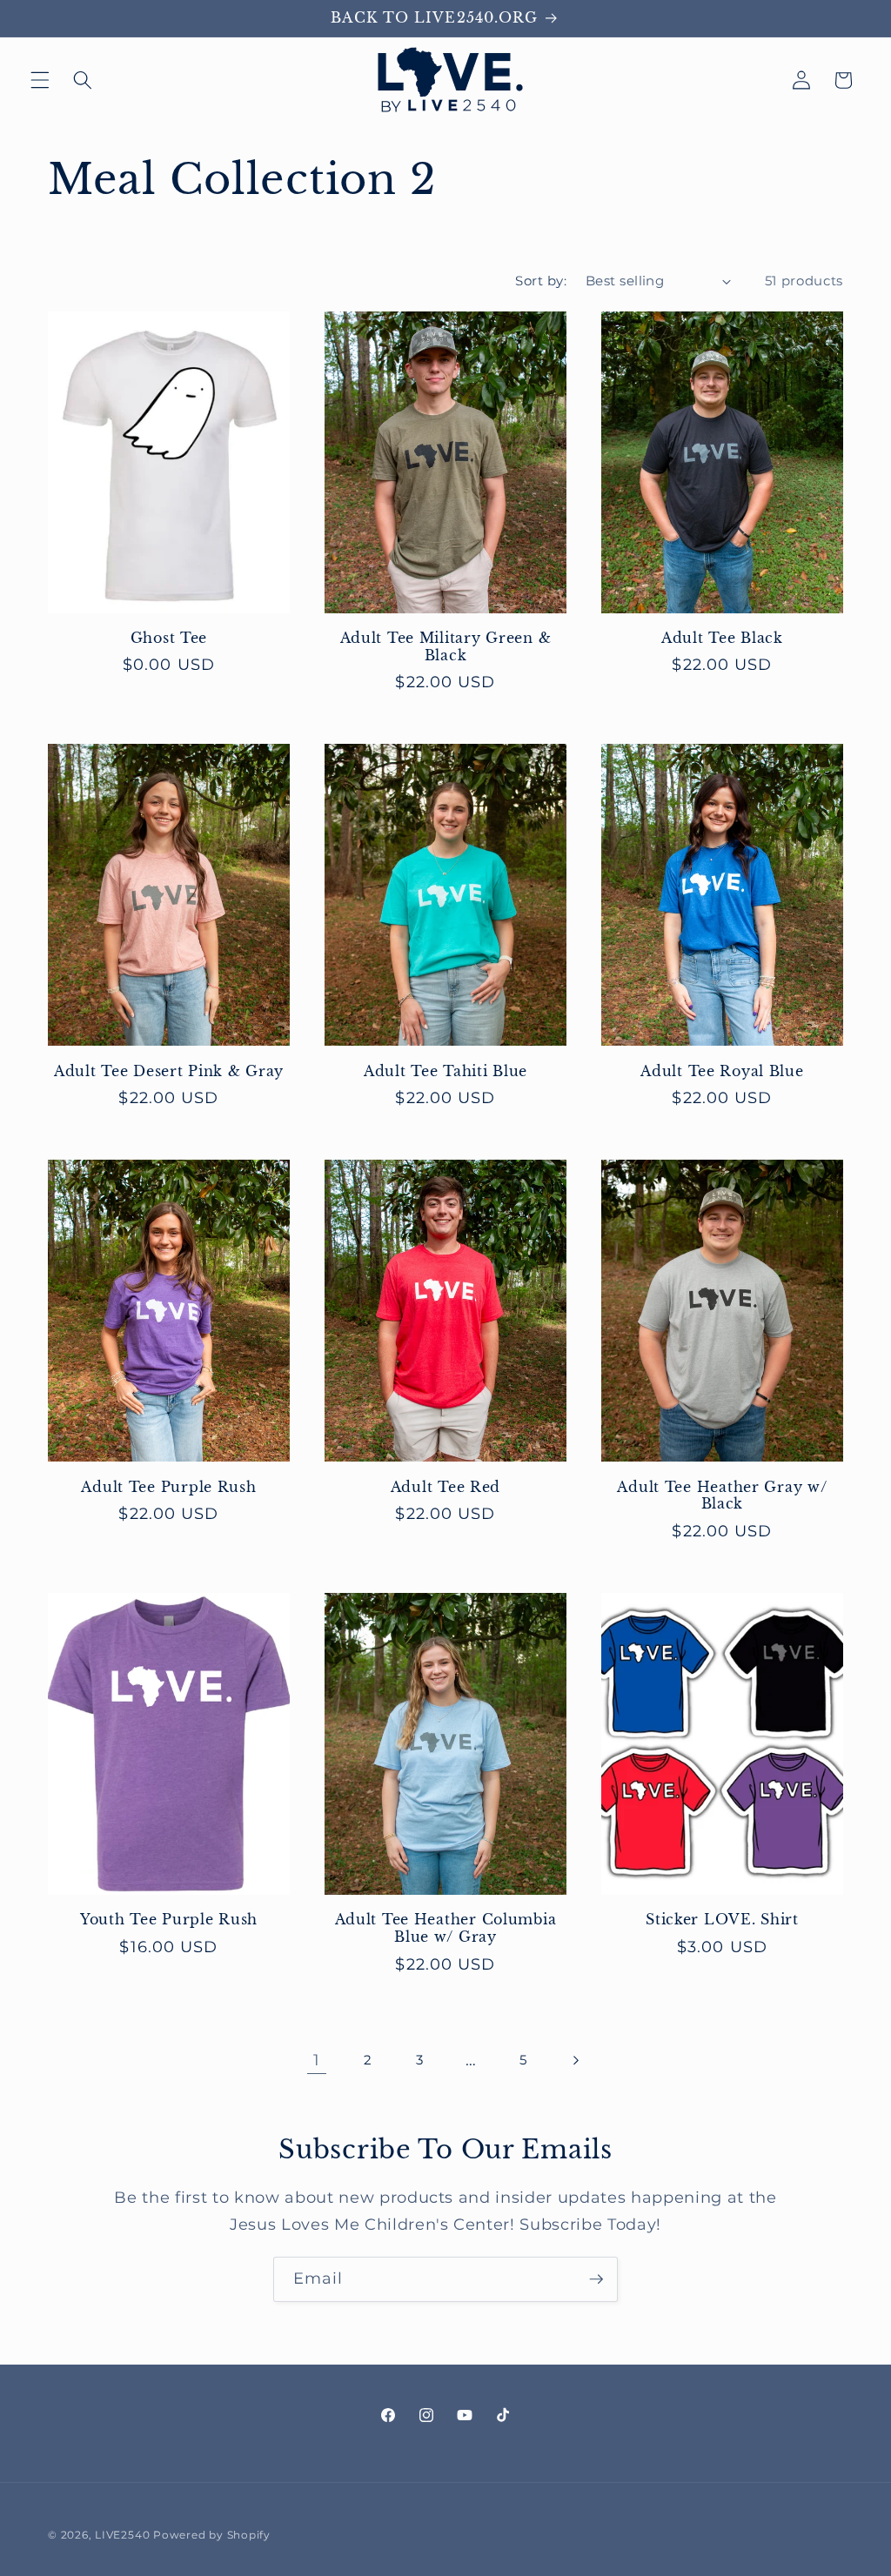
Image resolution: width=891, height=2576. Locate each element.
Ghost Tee (169, 638)
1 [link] (317, 2060)
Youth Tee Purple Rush (169, 1920)
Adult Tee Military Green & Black (446, 647)
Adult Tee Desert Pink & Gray (169, 1071)
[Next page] (574, 2060)
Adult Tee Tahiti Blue (445, 1071)
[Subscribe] (596, 2279)
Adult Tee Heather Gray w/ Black (722, 1496)
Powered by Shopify (212, 2535)
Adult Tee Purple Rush (168, 1487)
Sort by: (541, 281)
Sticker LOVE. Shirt (722, 1920)
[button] (40, 80)
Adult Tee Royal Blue (722, 1071)
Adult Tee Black (722, 638)
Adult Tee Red (445, 1487)
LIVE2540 (122, 2535)
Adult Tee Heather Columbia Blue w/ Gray (446, 1928)
